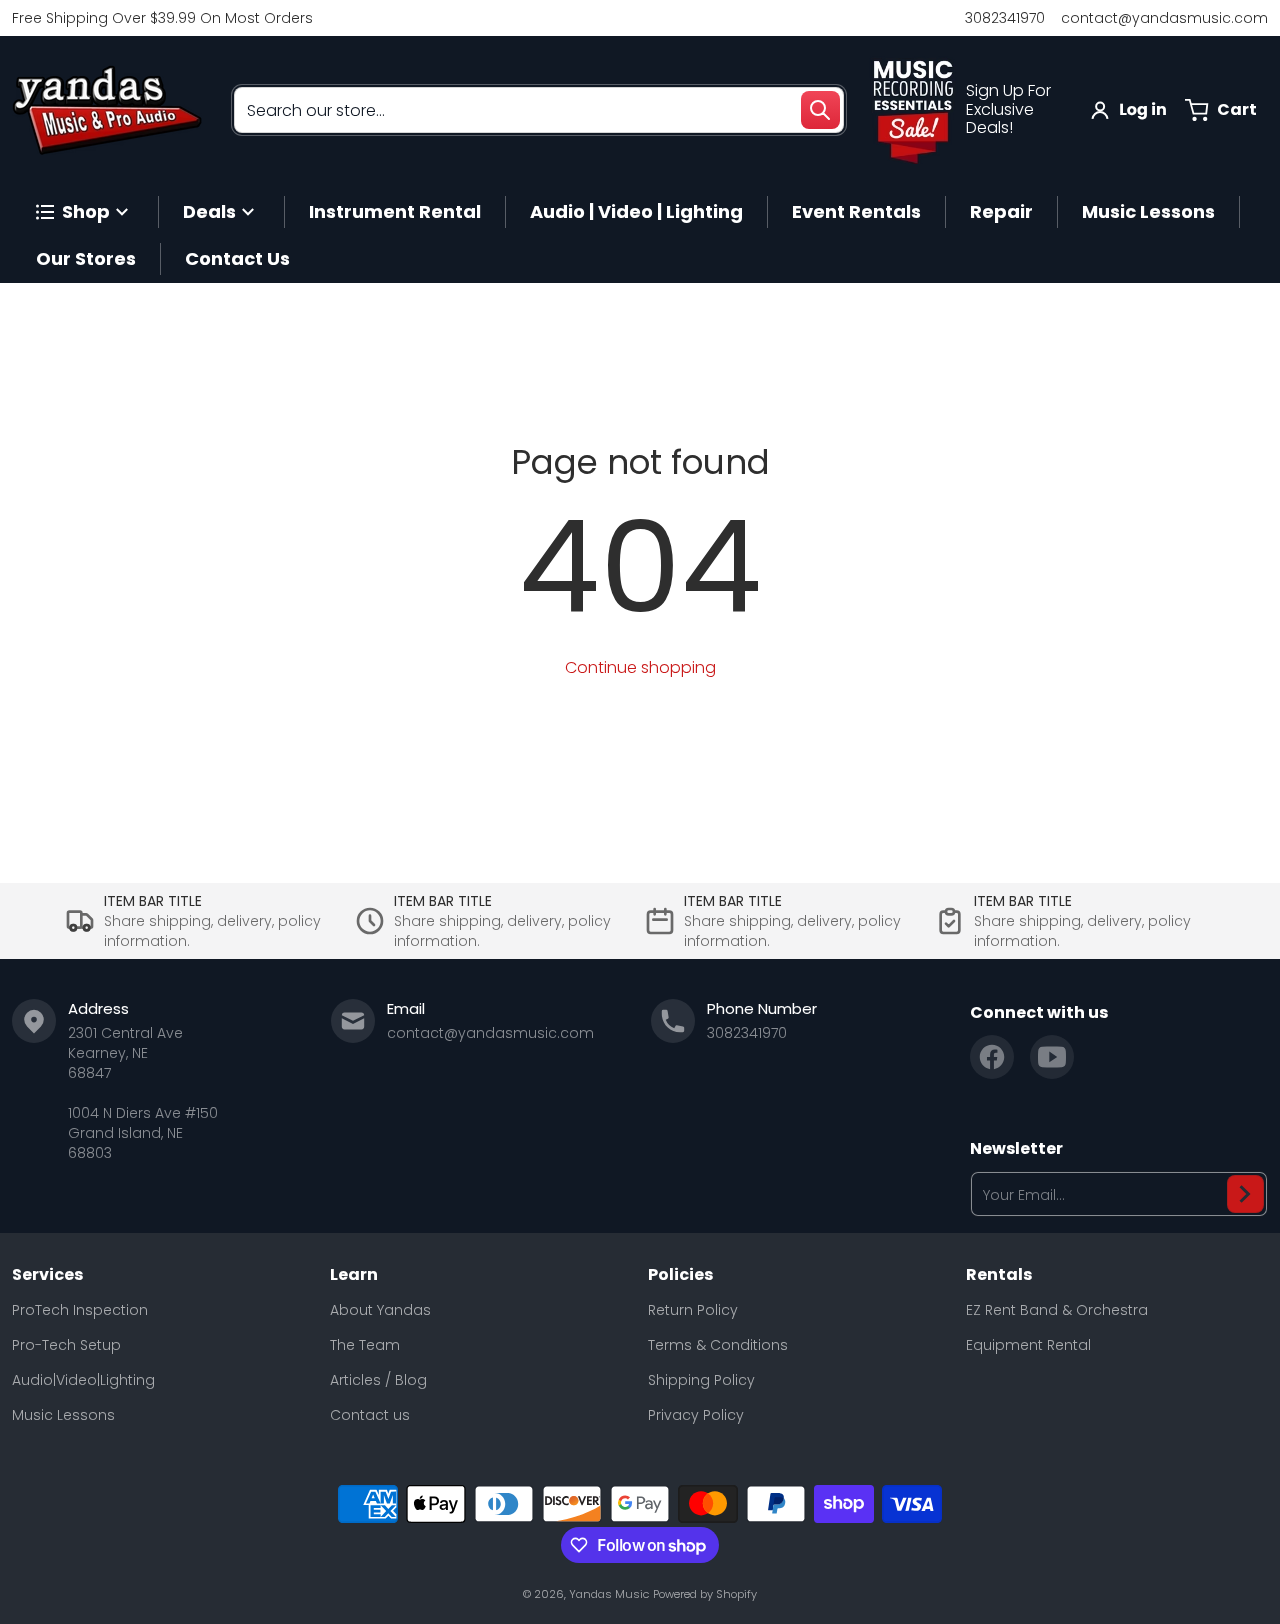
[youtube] (1052, 1057)
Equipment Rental (1028, 1345)
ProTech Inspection (80, 1310)
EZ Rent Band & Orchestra (1057, 1310)
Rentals (999, 1275)
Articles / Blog (378, 1380)
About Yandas (380, 1310)
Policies (680, 1275)
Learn (354, 1275)
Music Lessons (63, 1415)
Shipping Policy (701, 1380)
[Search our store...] (820, 110)
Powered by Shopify (705, 1594)
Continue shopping (640, 667)
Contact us (370, 1415)
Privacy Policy (696, 1415)
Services (47, 1275)
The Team (365, 1345)
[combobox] (539, 110)
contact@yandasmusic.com (1164, 18)
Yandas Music (609, 1594)
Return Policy (693, 1310)
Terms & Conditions (718, 1345)
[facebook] (992, 1057)
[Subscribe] (1245, 1194)
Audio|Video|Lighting (83, 1380)
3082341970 (1005, 18)
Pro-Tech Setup (66, 1345)
